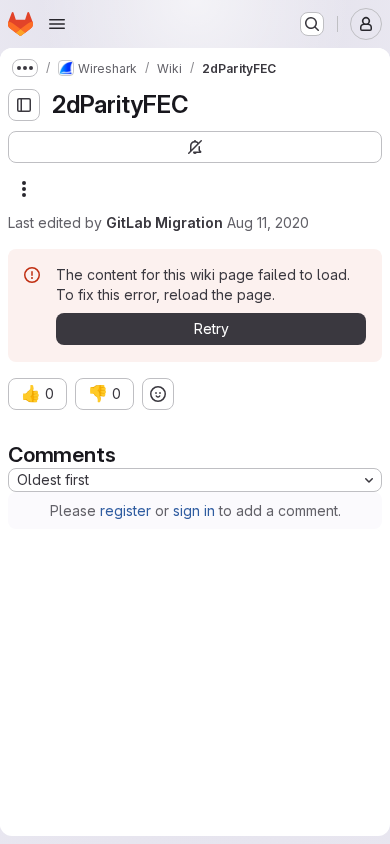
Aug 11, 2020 (268, 222)
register (125, 510)
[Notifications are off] (195, 147)
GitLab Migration (164, 222)
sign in (194, 510)
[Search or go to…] (312, 24)
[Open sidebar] (24, 105)
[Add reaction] (158, 394)
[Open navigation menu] (57, 24)
